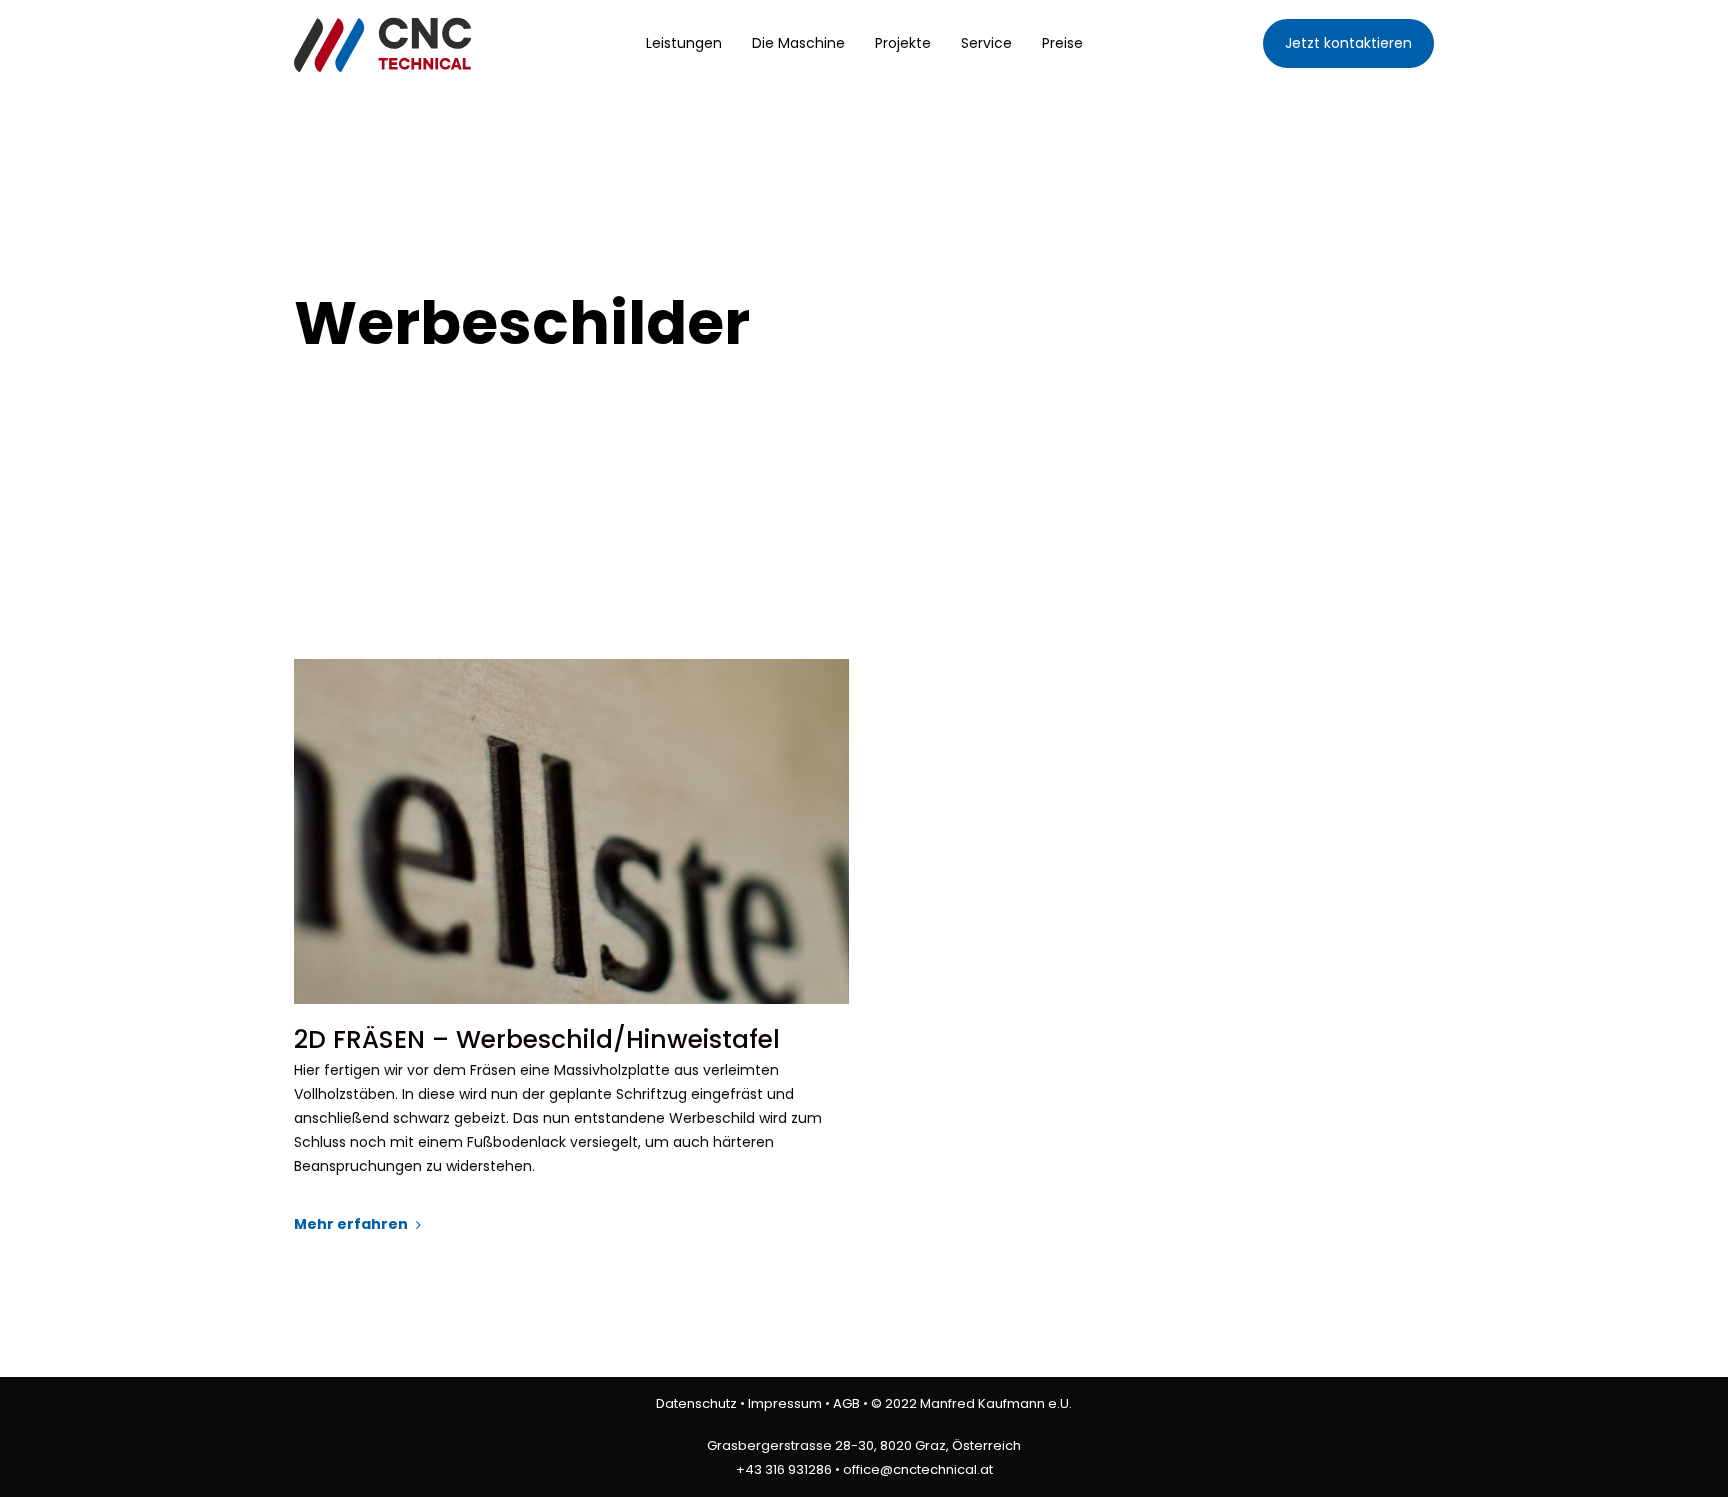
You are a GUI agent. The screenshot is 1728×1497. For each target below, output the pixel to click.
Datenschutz (696, 1403)
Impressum (785, 1403)
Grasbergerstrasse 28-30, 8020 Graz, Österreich (864, 1445)
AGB (846, 1403)
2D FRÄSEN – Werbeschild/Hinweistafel (537, 1040)
